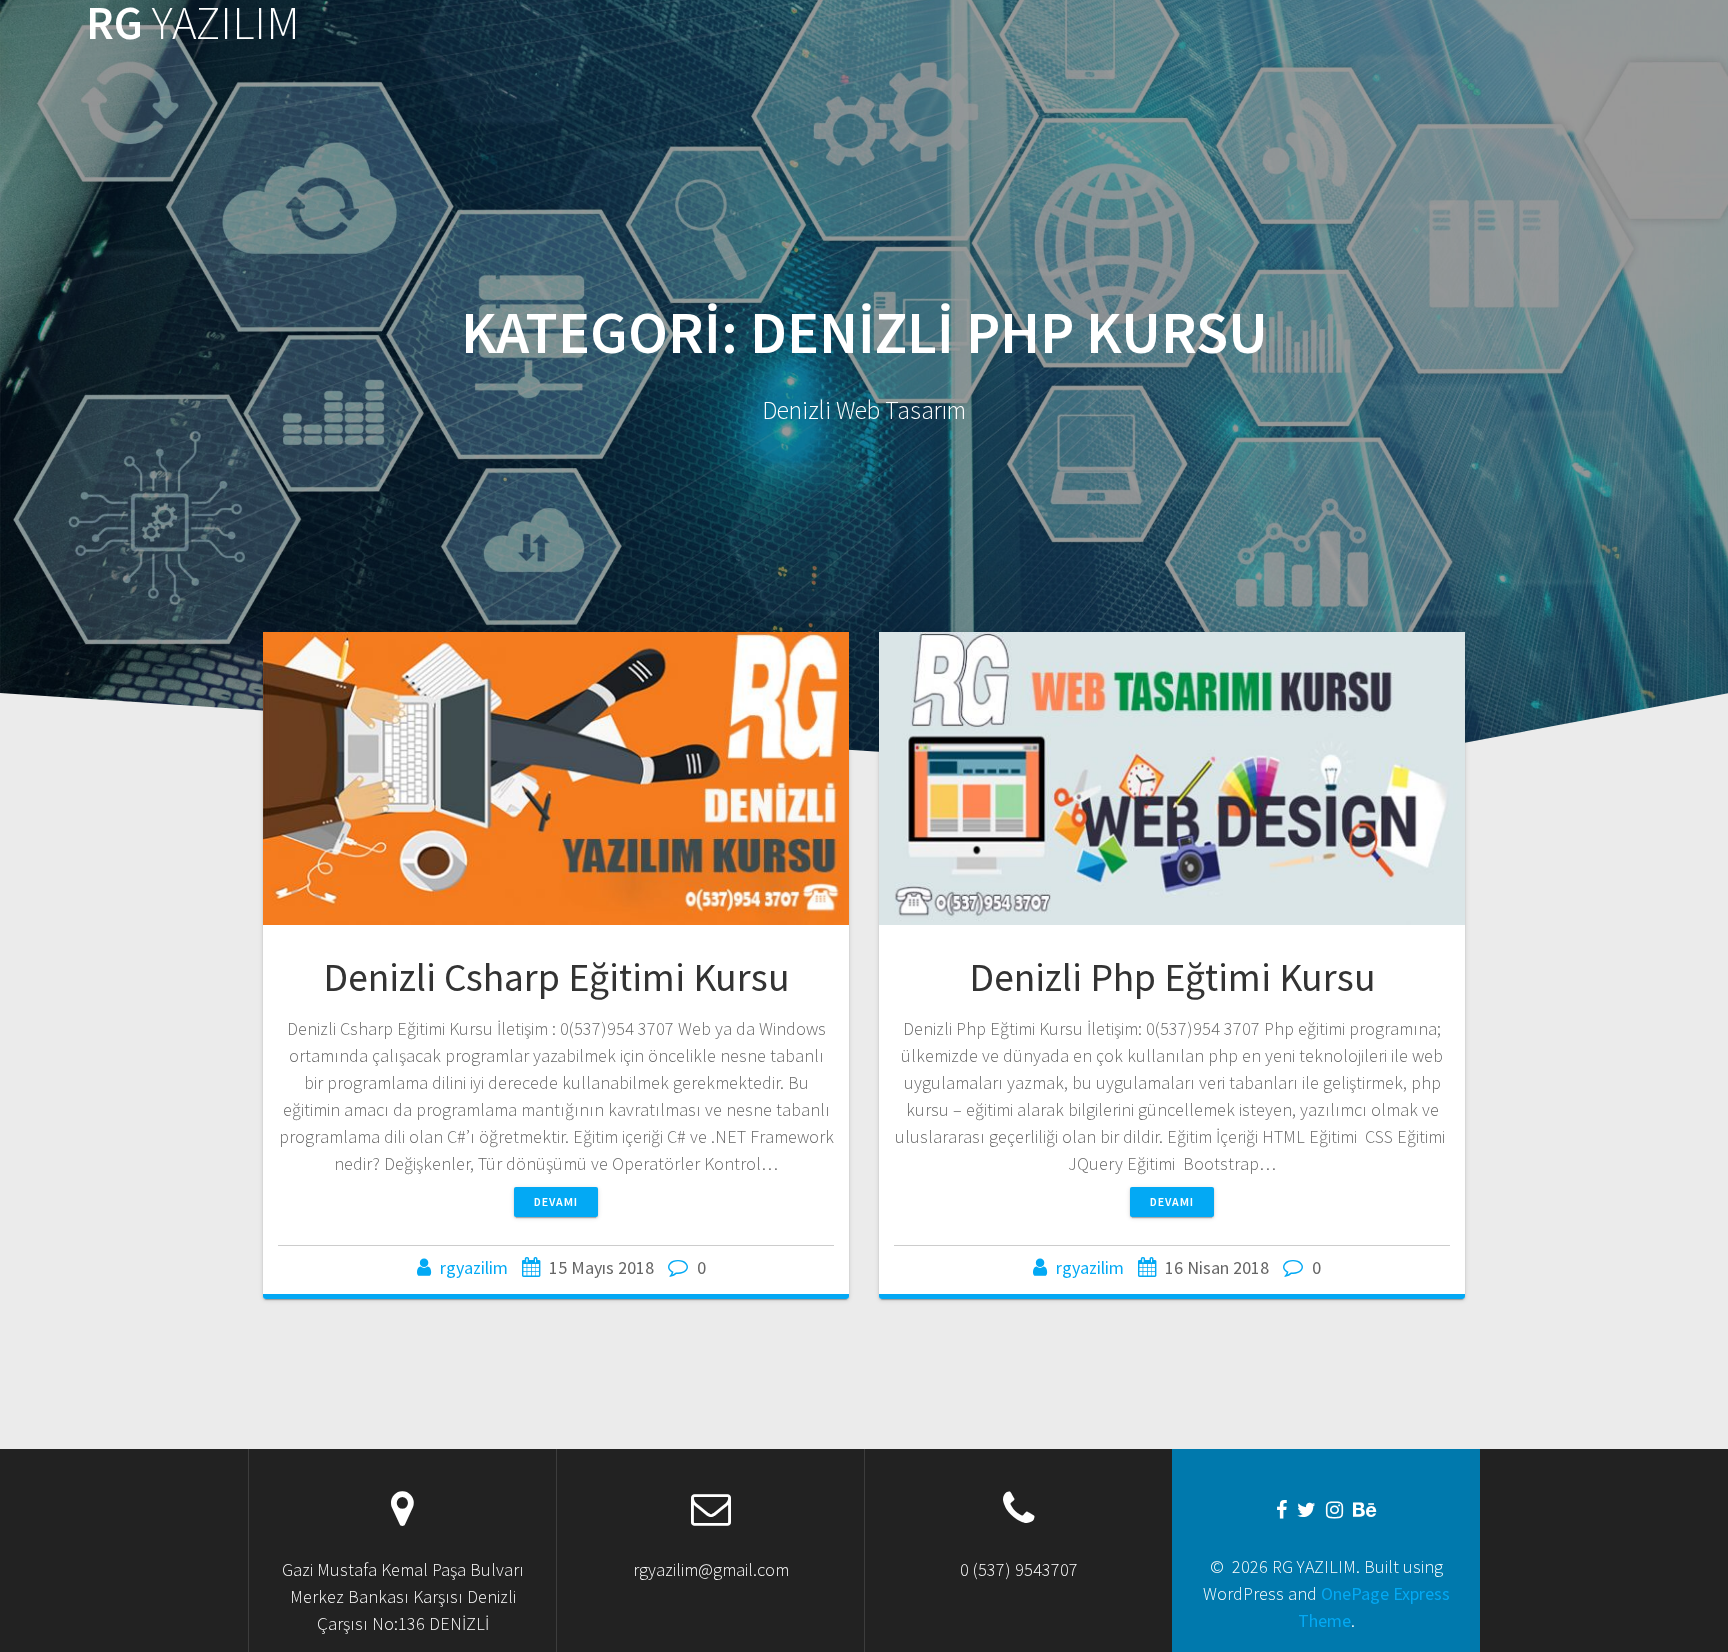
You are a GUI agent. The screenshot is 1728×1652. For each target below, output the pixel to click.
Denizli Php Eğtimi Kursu (1172, 977)
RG (193, 23)
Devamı (556, 1201)
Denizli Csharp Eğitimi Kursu (556, 977)
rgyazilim (474, 1267)
